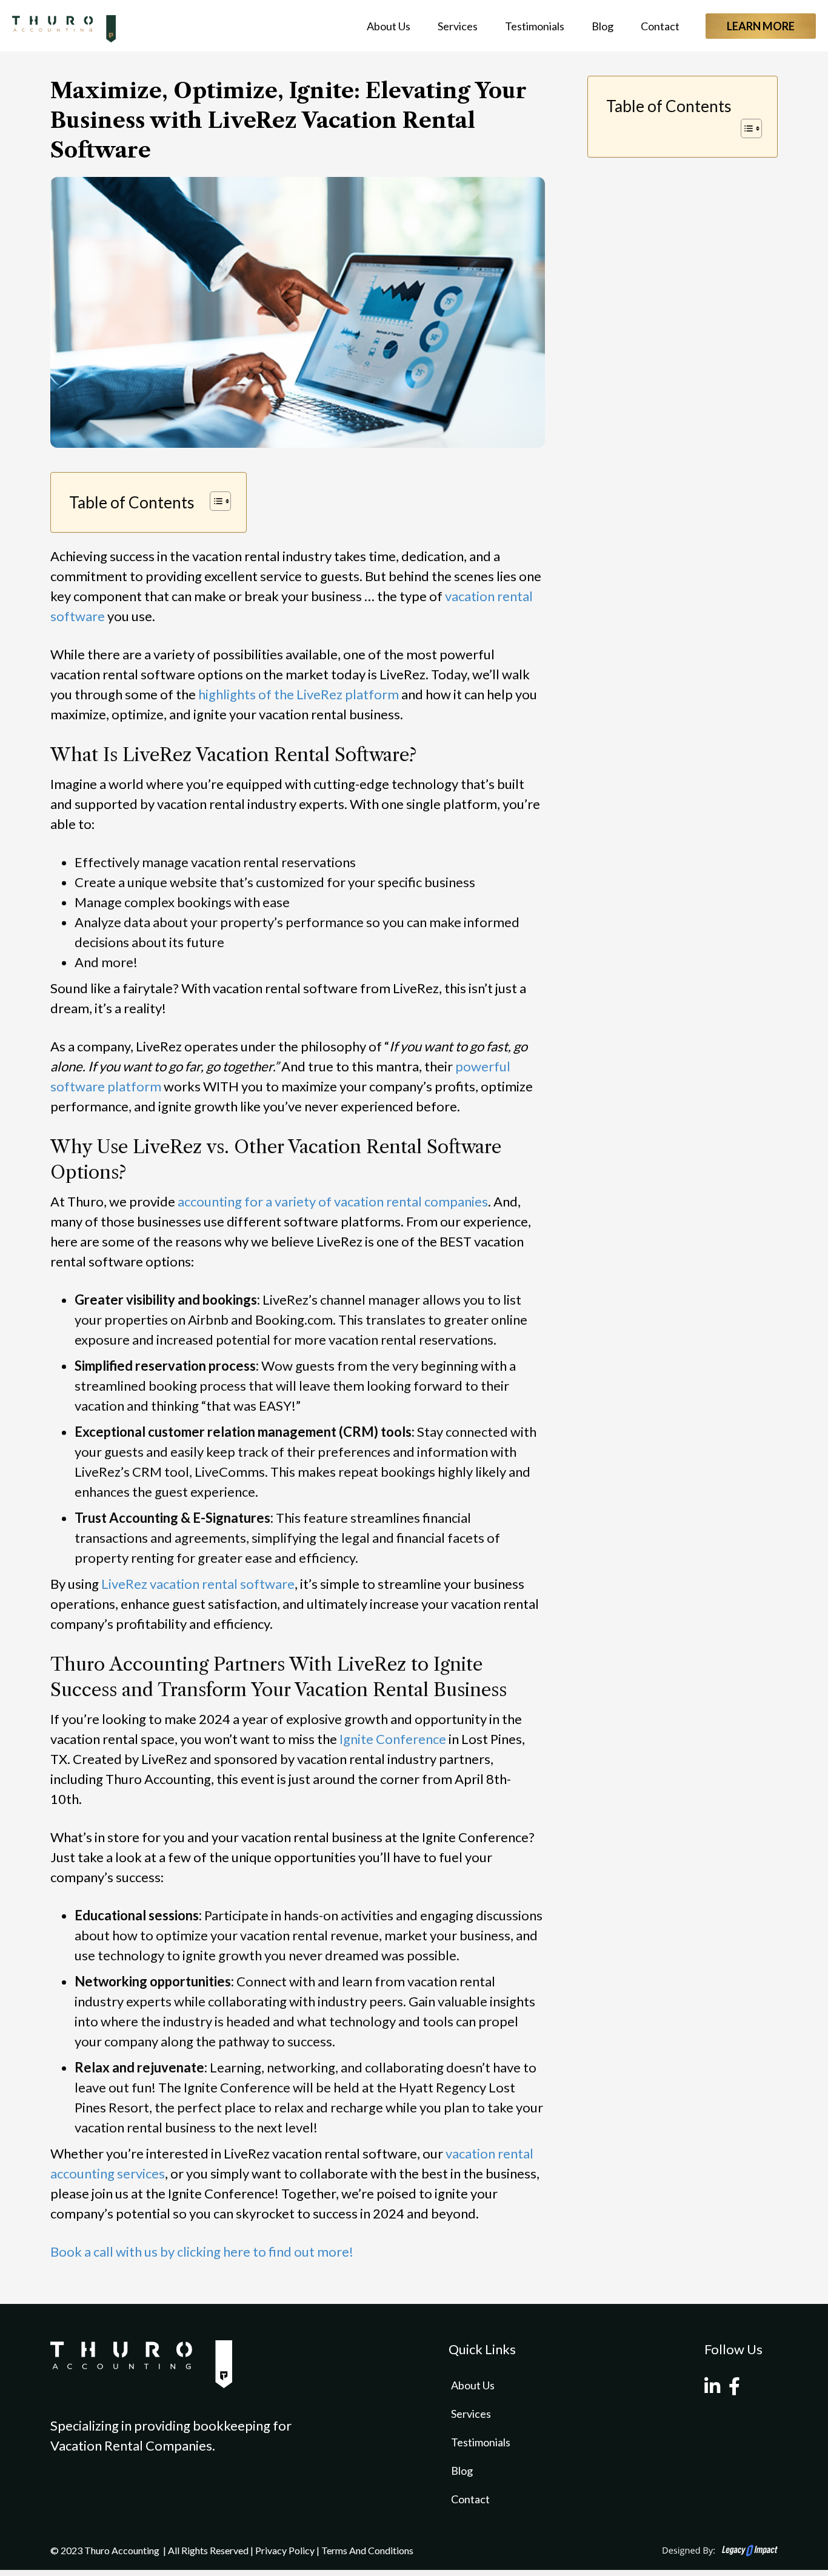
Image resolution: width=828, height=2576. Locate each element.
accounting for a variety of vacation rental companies (333, 1201)
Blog (603, 26)
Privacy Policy (285, 2550)
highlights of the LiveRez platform (299, 694)
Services (458, 26)
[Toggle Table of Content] (214, 501)
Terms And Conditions (367, 2550)
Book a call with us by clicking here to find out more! (202, 2252)
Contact (660, 26)
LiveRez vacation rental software (198, 1584)
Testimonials (535, 26)
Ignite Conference (393, 1739)
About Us (389, 26)
